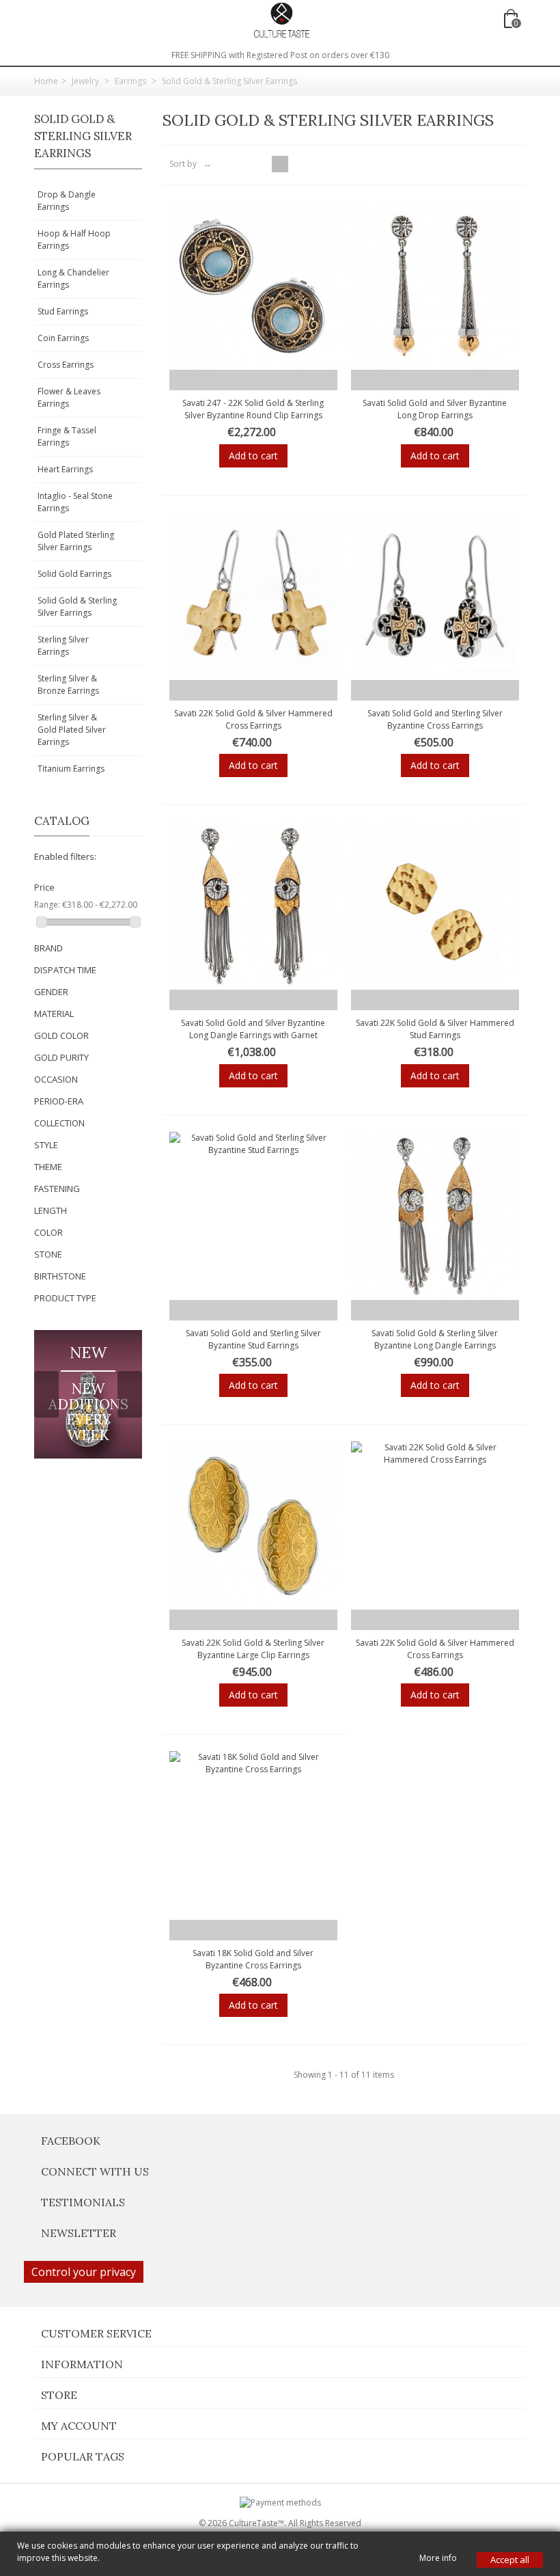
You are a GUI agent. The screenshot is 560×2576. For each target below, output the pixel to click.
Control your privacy (84, 2272)
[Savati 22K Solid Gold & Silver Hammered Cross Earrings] (253, 596)
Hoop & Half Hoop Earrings (74, 240)
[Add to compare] (295, 380)
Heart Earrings (65, 469)
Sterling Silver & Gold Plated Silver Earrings (72, 730)
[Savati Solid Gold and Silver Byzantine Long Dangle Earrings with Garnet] (253, 906)
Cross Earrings (66, 365)
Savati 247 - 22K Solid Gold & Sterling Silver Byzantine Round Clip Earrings (253, 409)
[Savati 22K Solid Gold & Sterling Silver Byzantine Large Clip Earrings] (253, 1526)
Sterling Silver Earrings (63, 646)
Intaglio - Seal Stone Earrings (75, 502)
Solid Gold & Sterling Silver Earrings (77, 607)
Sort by (183, 164)
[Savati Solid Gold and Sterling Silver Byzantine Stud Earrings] (253, 1216)
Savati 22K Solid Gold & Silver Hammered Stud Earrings (435, 1029)
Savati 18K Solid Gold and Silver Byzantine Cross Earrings (253, 1959)
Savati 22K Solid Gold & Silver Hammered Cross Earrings (253, 719)
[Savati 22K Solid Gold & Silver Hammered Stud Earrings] (435, 906)
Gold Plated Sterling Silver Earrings (76, 541)
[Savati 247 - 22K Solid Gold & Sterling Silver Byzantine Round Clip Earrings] (253, 286)
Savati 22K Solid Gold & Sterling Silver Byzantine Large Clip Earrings (253, 1649)
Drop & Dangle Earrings (67, 201)
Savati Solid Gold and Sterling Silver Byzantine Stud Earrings (253, 1339)
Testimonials (83, 2202)
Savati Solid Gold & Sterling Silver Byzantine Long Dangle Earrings (435, 1339)
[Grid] (280, 164)
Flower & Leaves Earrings (69, 397)
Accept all (510, 2560)
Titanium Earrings (71, 769)
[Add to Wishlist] (211, 380)
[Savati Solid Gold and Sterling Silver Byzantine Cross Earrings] (435, 596)
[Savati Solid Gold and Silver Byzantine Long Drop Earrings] (435, 286)
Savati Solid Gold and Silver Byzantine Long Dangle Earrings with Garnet (253, 1029)
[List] (296, 164)
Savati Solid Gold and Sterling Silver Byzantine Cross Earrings (435, 719)
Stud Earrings (63, 311)
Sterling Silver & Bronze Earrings (68, 684)
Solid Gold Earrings (74, 574)
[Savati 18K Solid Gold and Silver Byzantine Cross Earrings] (253, 1835)
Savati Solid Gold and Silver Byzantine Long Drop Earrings (435, 409)
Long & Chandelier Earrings (73, 279)
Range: (47, 905)
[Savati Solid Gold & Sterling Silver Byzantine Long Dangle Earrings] (435, 1216)
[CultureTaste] (281, 19)
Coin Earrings (63, 338)
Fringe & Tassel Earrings (67, 436)
